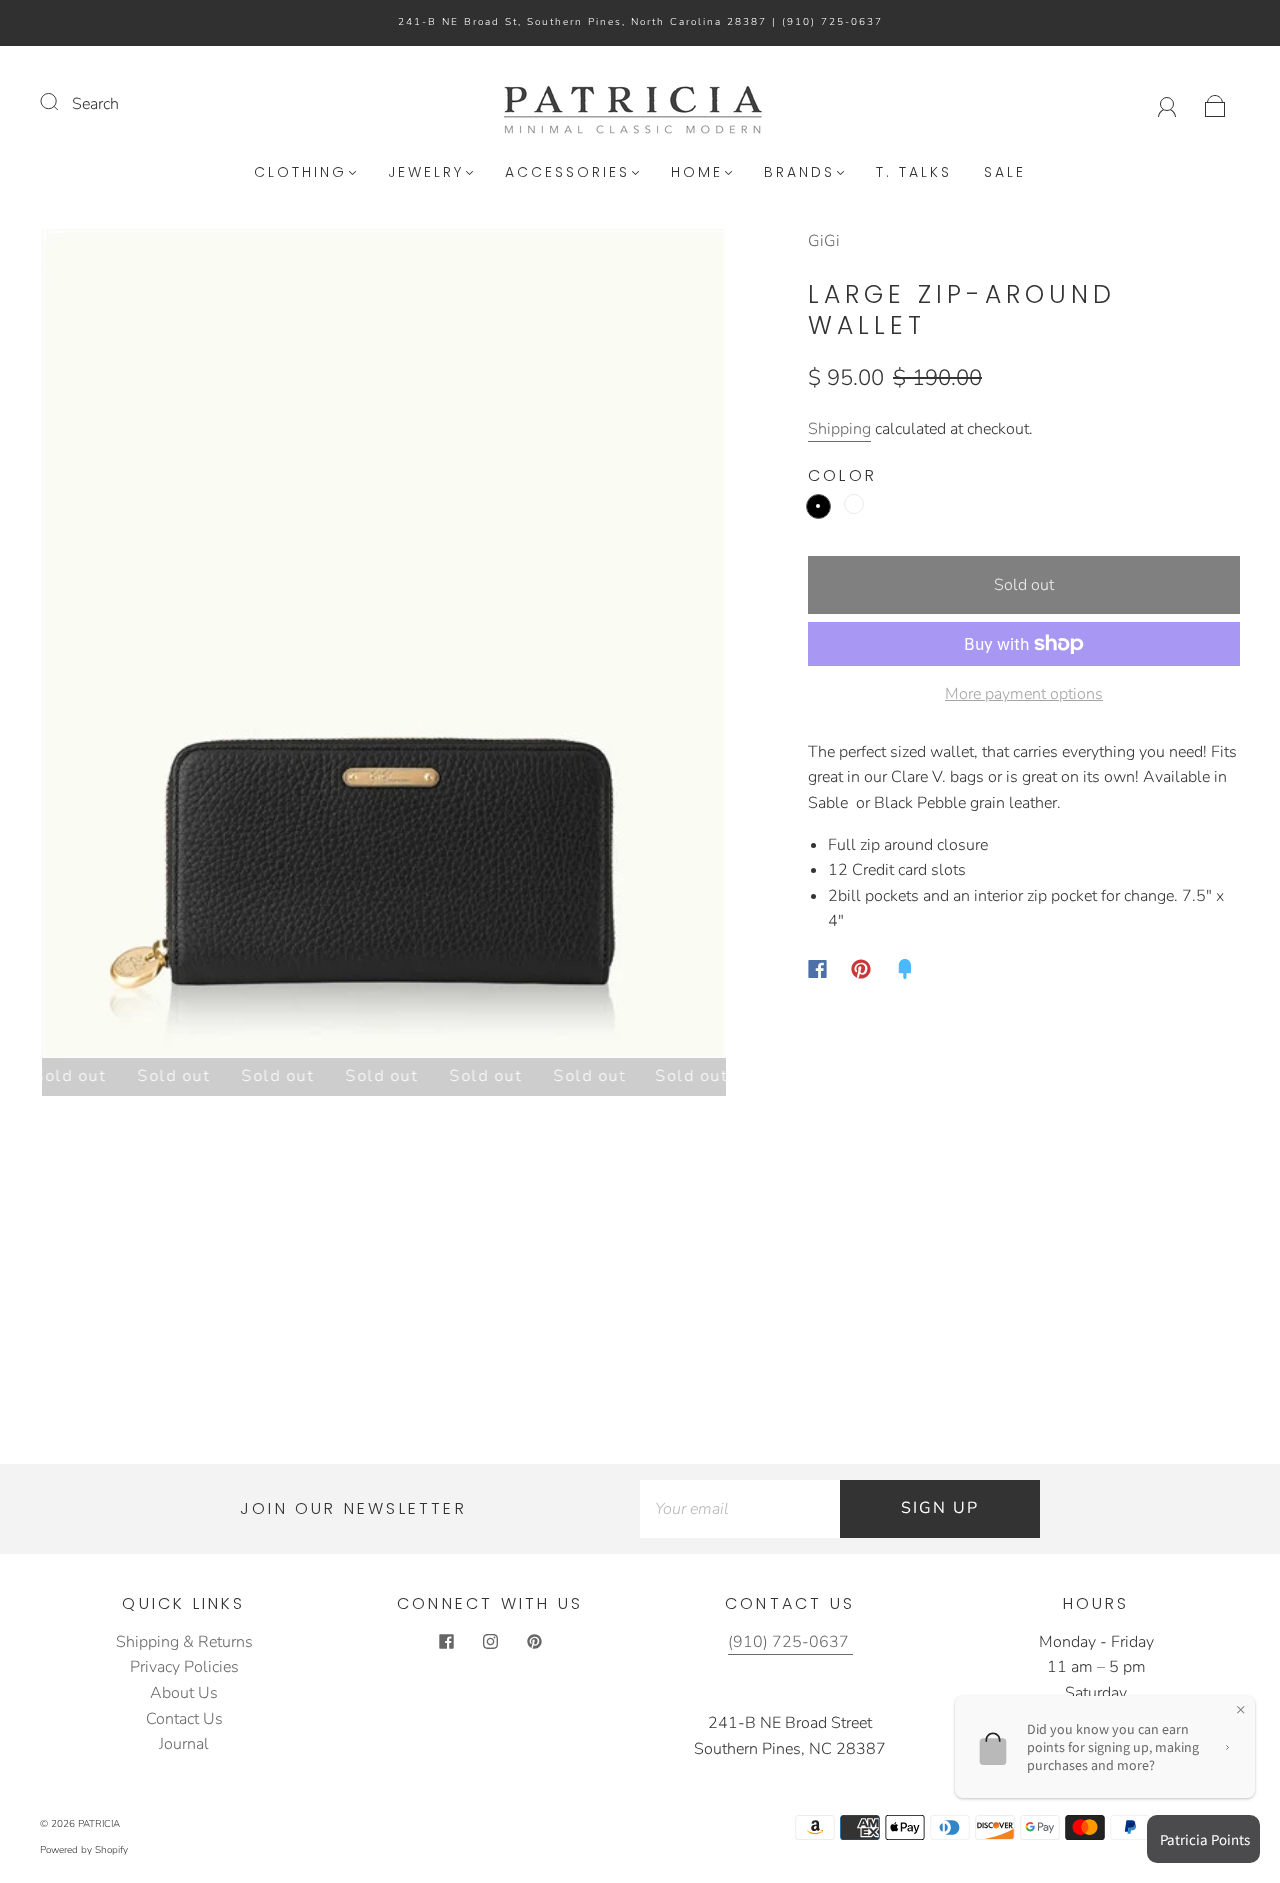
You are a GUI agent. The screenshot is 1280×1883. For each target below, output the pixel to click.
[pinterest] (534, 1642)
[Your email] (740, 1509)
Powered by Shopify (84, 1850)
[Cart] (1215, 104)
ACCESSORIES (567, 173)
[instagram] (490, 1642)
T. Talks (914, 173)
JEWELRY (426, 173)
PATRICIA (99, 1824)
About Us (184, 1693)
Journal (184, 1744)
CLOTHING (300, 173)
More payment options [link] (1024, 694)
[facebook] (446, 1642)
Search (95, 104)
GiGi (824, 241)
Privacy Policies (184, 1667)
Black (818, 506)
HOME (697, 173)
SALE (1005, 173)
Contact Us (184, 1719)
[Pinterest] (861, 969)
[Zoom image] (384, 647)
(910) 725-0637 (832, 22)
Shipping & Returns (184, 1642)
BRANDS (799, 173)
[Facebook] (817, 969)
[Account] (1167, 104)
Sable (854, 504)
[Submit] (62, 102)
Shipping (839, 429)
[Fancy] (905, 969)
